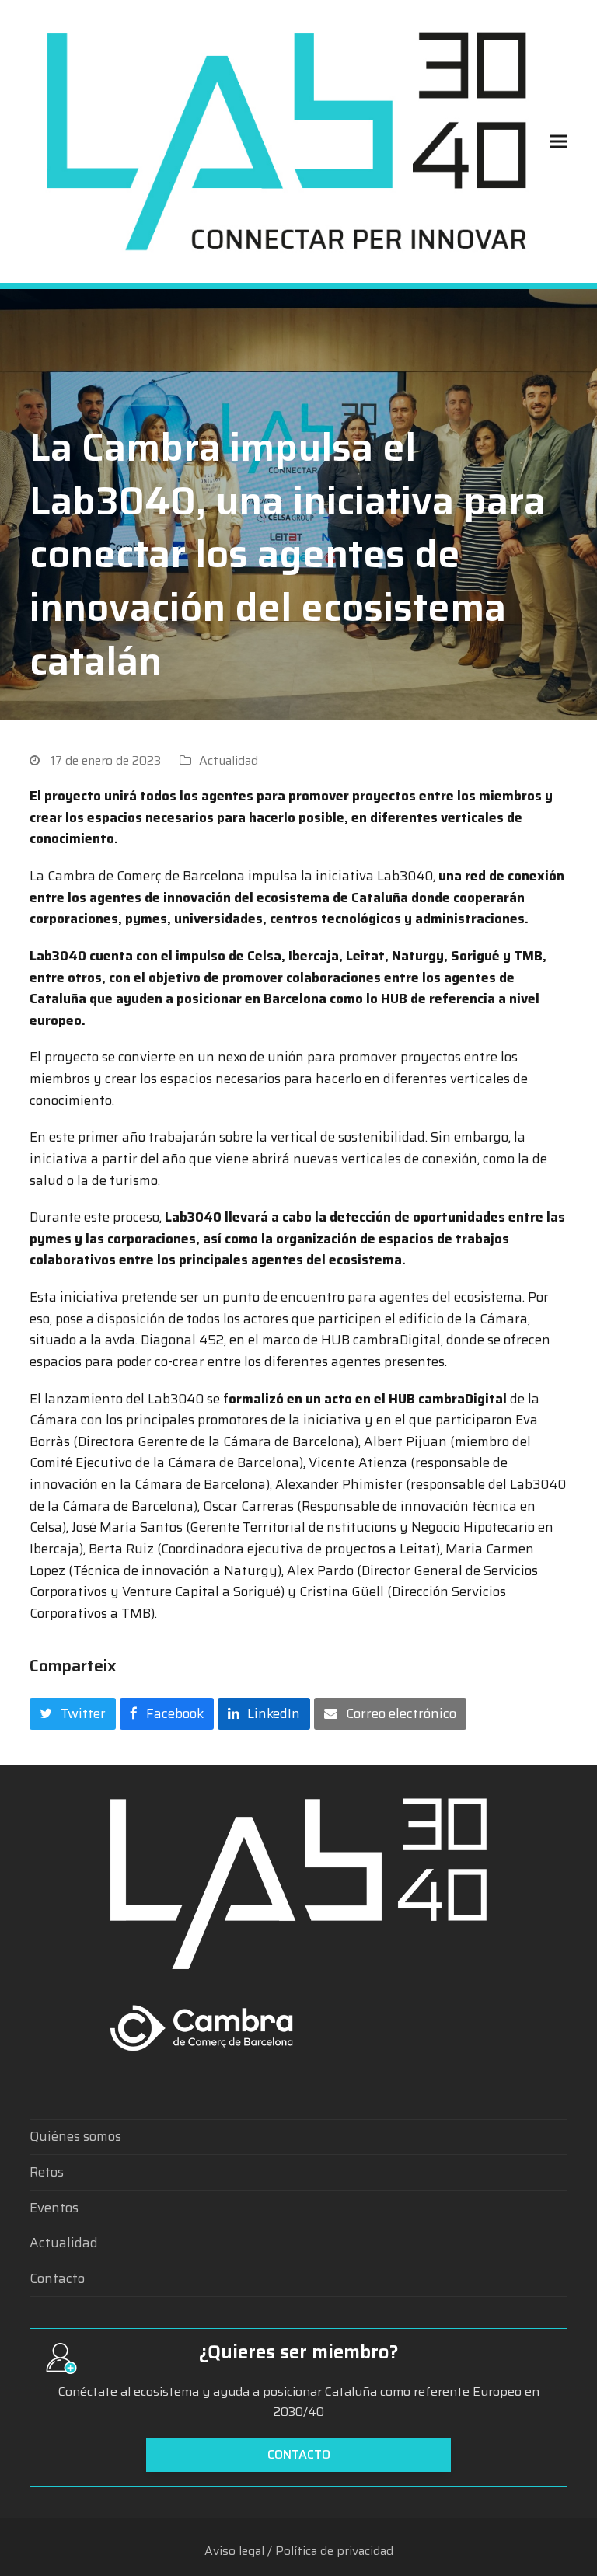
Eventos (54, 2208)
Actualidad (229, 760)
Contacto (57, 2278)
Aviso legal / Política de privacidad (299, 2551)
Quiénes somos (75, 2136)
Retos (47, 2172)
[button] (559, 141)
